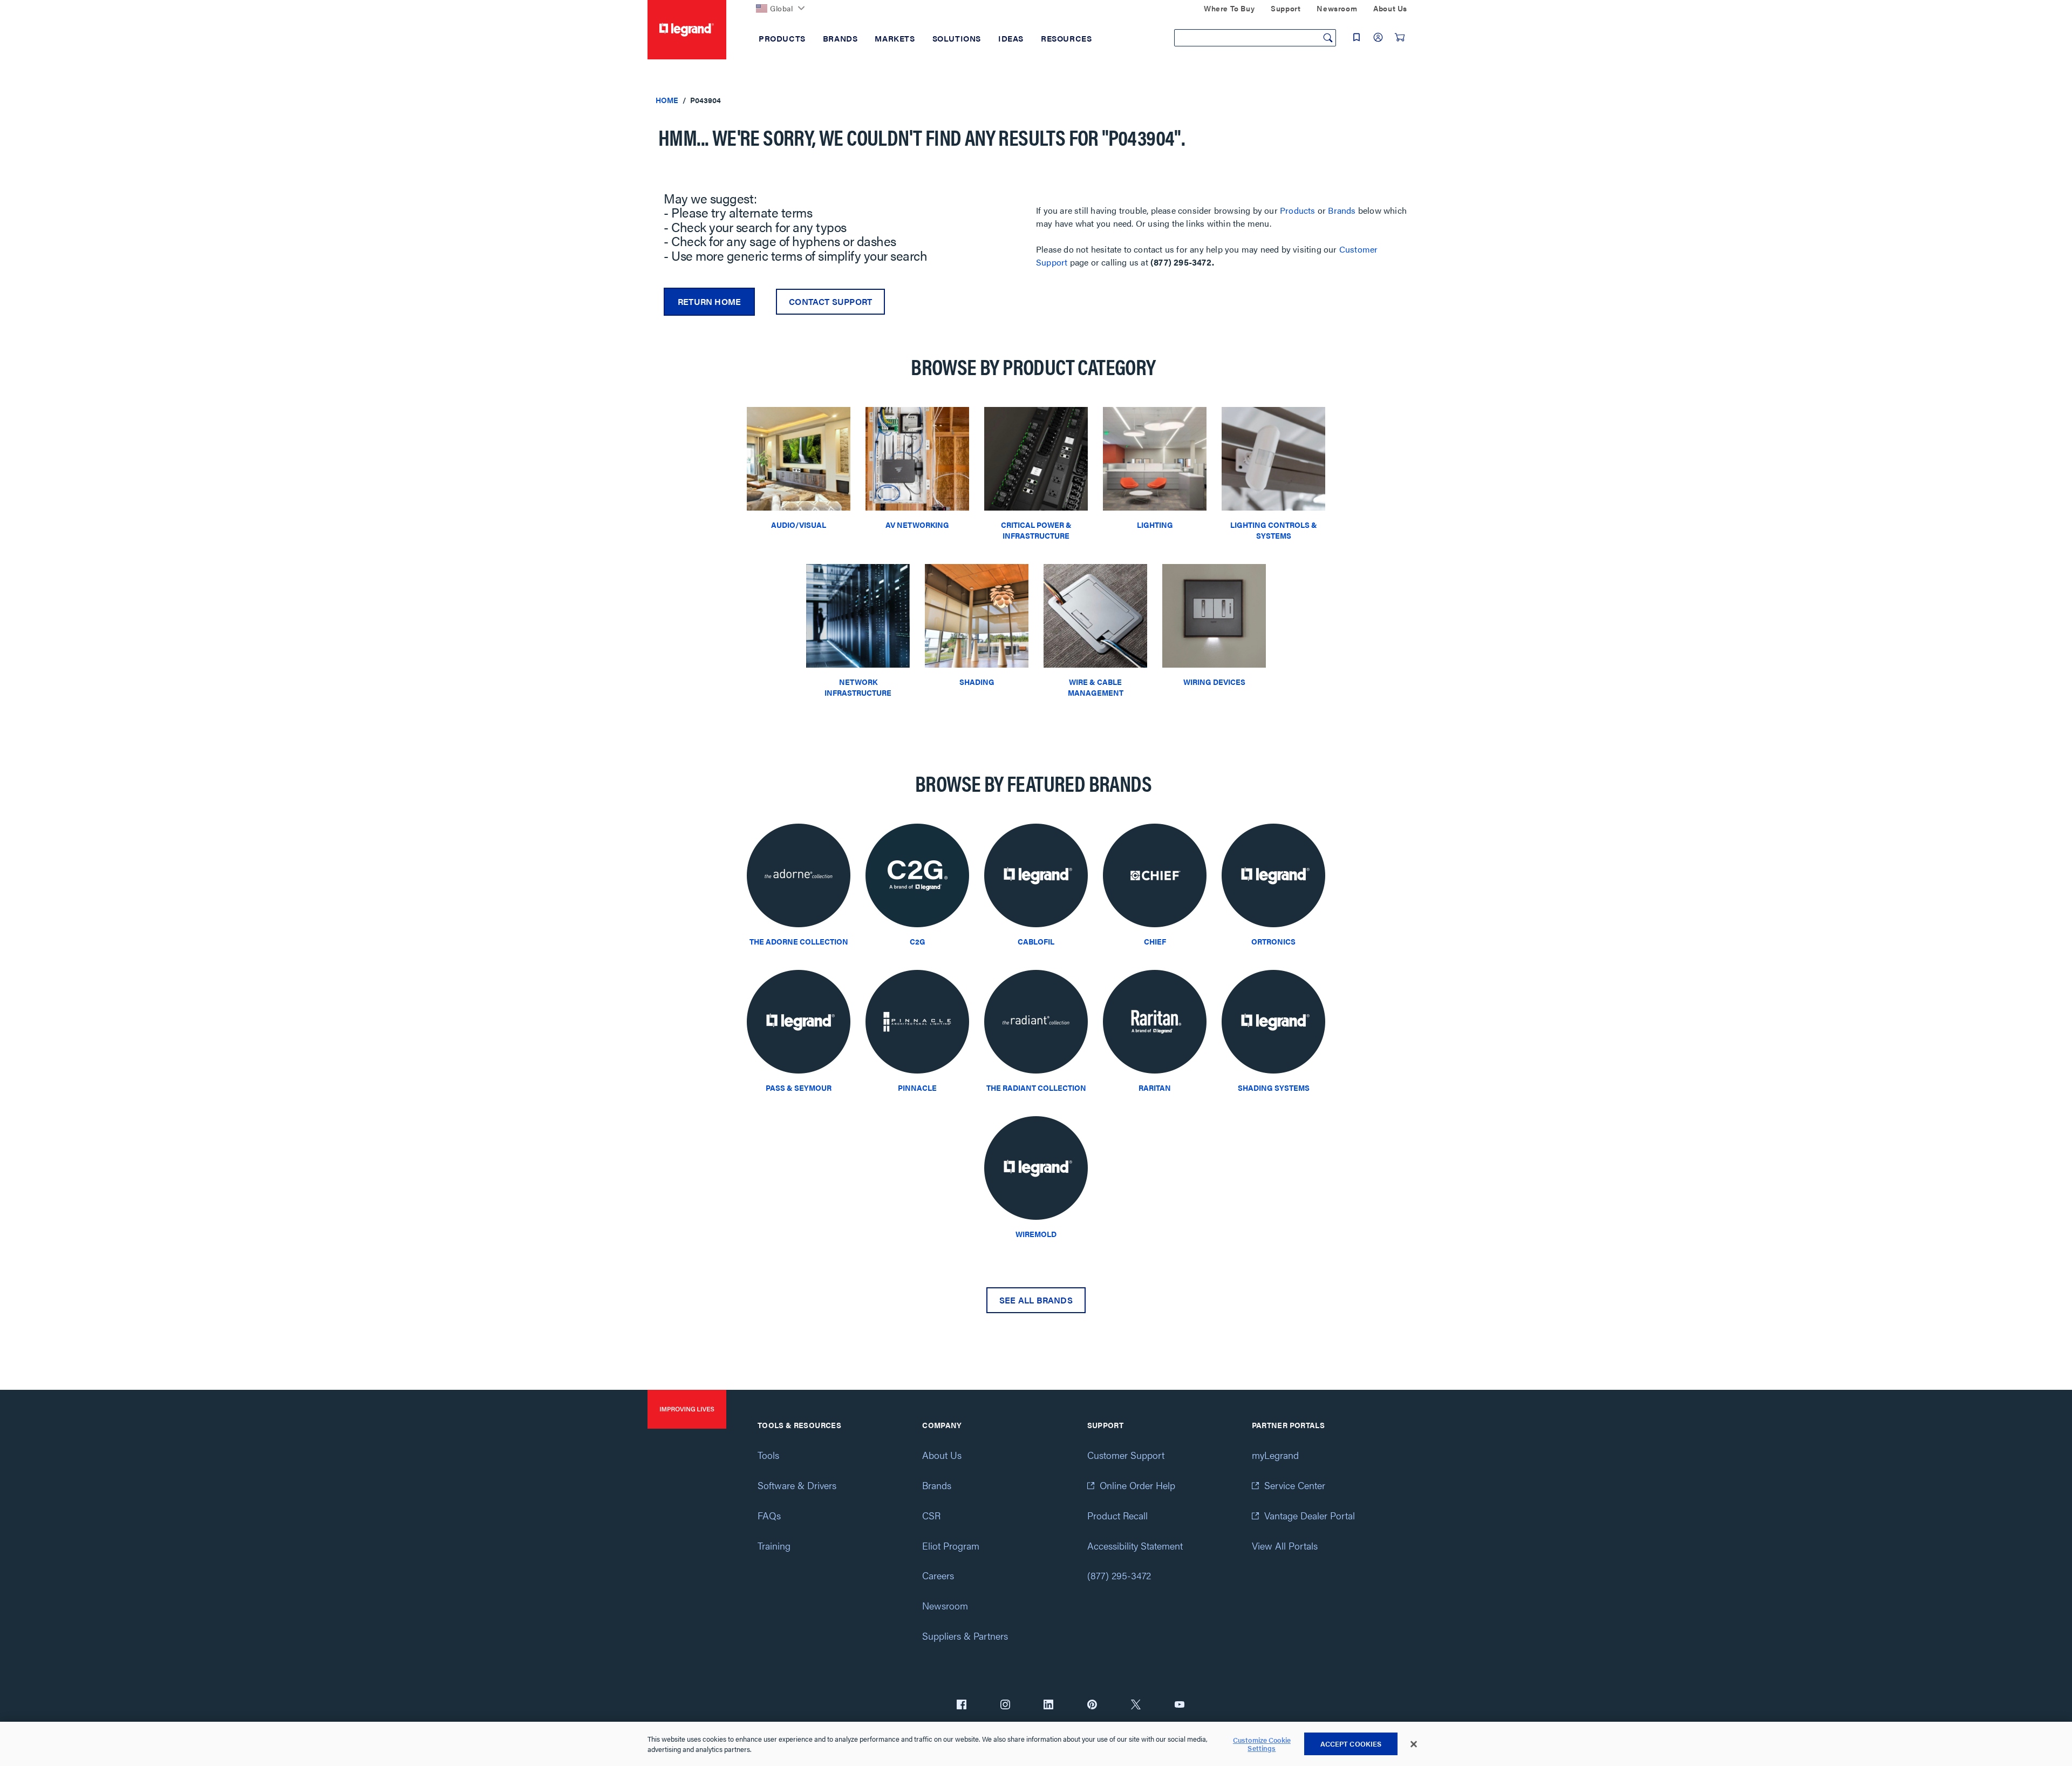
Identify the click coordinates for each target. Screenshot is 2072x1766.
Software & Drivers (797, 1485)
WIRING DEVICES (1214, 682)
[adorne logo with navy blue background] (799, 878)
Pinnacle (917, 1088)
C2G (918, 941)
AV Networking (917, 525)
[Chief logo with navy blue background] (1155, 878)
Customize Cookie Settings (1262, 1744)
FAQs (769, 1515)
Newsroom (945, 1605)
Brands (1342, 210)
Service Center (1295, 1485)
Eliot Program (951, 1546)
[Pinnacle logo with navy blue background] (917, 1025)
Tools (768, 1455)
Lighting (1155, 525)
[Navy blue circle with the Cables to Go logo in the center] (917, 878)
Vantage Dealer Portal (1310, 1515)
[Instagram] (1005, 1706)
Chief (1155, 941)
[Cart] (1400, 37)
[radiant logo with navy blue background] (1036, 1025)
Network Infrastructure (858, 687)
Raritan (1155, 1088)
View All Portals (1285, 1546)
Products (1298, 210)
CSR (931, 1515)
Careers (938, 1575)
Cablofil (1036, 941)
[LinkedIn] (1048, 1706)
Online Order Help (1137, 1485)
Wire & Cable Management (1096, 687)
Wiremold (1036, 1234)
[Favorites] (1357, 37)
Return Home (709, 301)
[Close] (1414, 1744)
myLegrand (1275, 1455)
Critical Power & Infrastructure (1036, 530)
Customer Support (1126, 1455)
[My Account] (1378, 37)
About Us (942, 1455)
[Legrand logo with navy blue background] (1036, 878)
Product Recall (1117, 1515)
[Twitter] (1136, 1706)
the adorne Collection (799, 941)
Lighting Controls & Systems (1274, 530)
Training (774, 1546)
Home (667, 100)
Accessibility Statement (1135, 1546)
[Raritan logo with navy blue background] (1155, 1025)
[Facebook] (962, 1706)
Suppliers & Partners (965, 1636)
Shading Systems (1274, 1088)
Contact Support (830, 301)
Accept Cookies (1351, 1744)
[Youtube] (1180, 1706)
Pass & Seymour (799, 1088)
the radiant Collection (1036, 1088)
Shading (977, 682)
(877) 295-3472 (1119, 1575)
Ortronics (1273, 941)
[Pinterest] (1092, 1706)
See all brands (1036, 1300)
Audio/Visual (799, 525)
